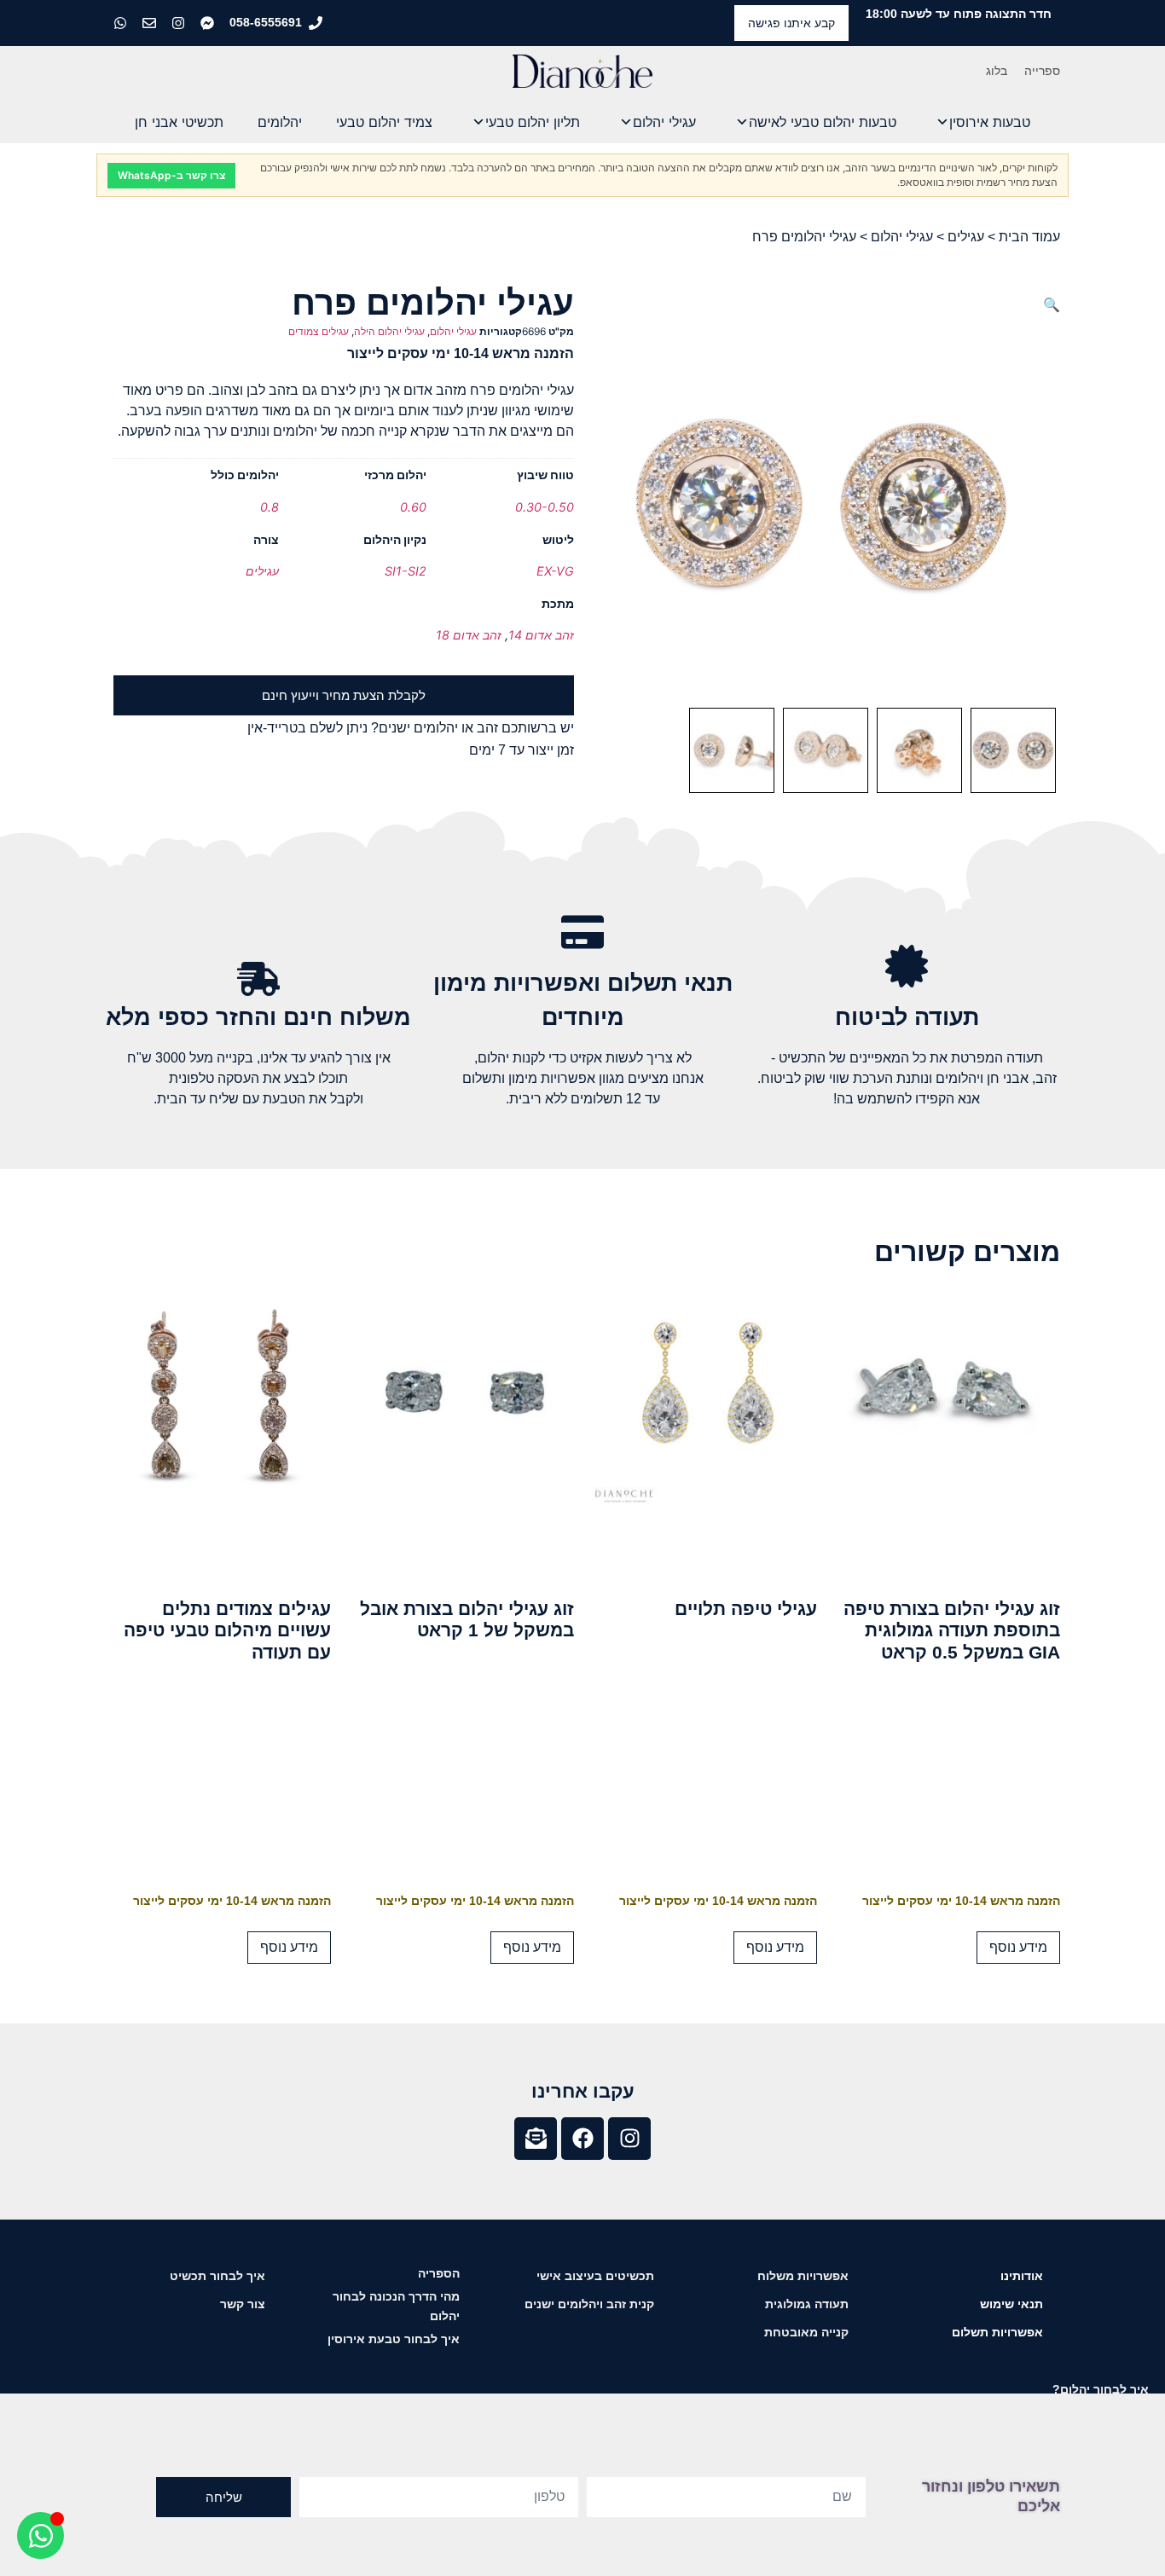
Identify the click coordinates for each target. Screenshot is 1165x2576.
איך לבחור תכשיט (217, 2276)
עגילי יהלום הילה (389, 331)
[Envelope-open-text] (536, 2139)
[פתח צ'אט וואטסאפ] (41, 2535)
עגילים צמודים (319, 331)
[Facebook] (582, 2139)
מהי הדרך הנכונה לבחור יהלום (396, 2306)
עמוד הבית (1029, 237)
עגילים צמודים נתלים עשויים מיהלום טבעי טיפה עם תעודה (227, 1630)
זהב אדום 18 (469, 635)
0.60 (413, 507)
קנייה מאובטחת (806, 2332)
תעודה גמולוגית (807, 2304)
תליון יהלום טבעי (533, 122)
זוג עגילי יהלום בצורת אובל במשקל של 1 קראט (467, 1619)
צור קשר (243, 2304)
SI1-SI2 (406, 571)
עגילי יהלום (664, 122)
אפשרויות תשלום (997, 2332)
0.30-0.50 (545, 507)
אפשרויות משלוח (803, 2276)
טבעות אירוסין (990, 122)
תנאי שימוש (1011, 2304)
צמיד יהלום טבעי (384, 122)
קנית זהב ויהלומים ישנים (589, 2304)
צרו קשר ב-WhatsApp (171, 175)
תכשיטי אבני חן (179, 122)
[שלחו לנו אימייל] (151, 23)
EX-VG (555, 571)
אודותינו (1022, 2276)
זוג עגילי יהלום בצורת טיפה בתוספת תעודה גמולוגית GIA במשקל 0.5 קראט (952, 1630)
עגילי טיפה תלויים (746, 1609)
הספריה (439, 2273)
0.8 (270, 507)
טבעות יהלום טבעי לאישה (823, 122)
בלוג (997, 71)
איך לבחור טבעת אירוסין (394, 2339)
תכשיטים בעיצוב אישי (595, 2276)
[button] (1052, 304)
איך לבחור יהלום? (1101, 2389)
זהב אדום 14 (541, 635)
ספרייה (1042, 71)
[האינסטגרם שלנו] (180, 23)
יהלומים (280, 122)
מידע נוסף (1018, 1947)
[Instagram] (629, 2139)
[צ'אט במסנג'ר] (209, 23)
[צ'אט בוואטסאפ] (122, 23)
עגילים (966, 237)
